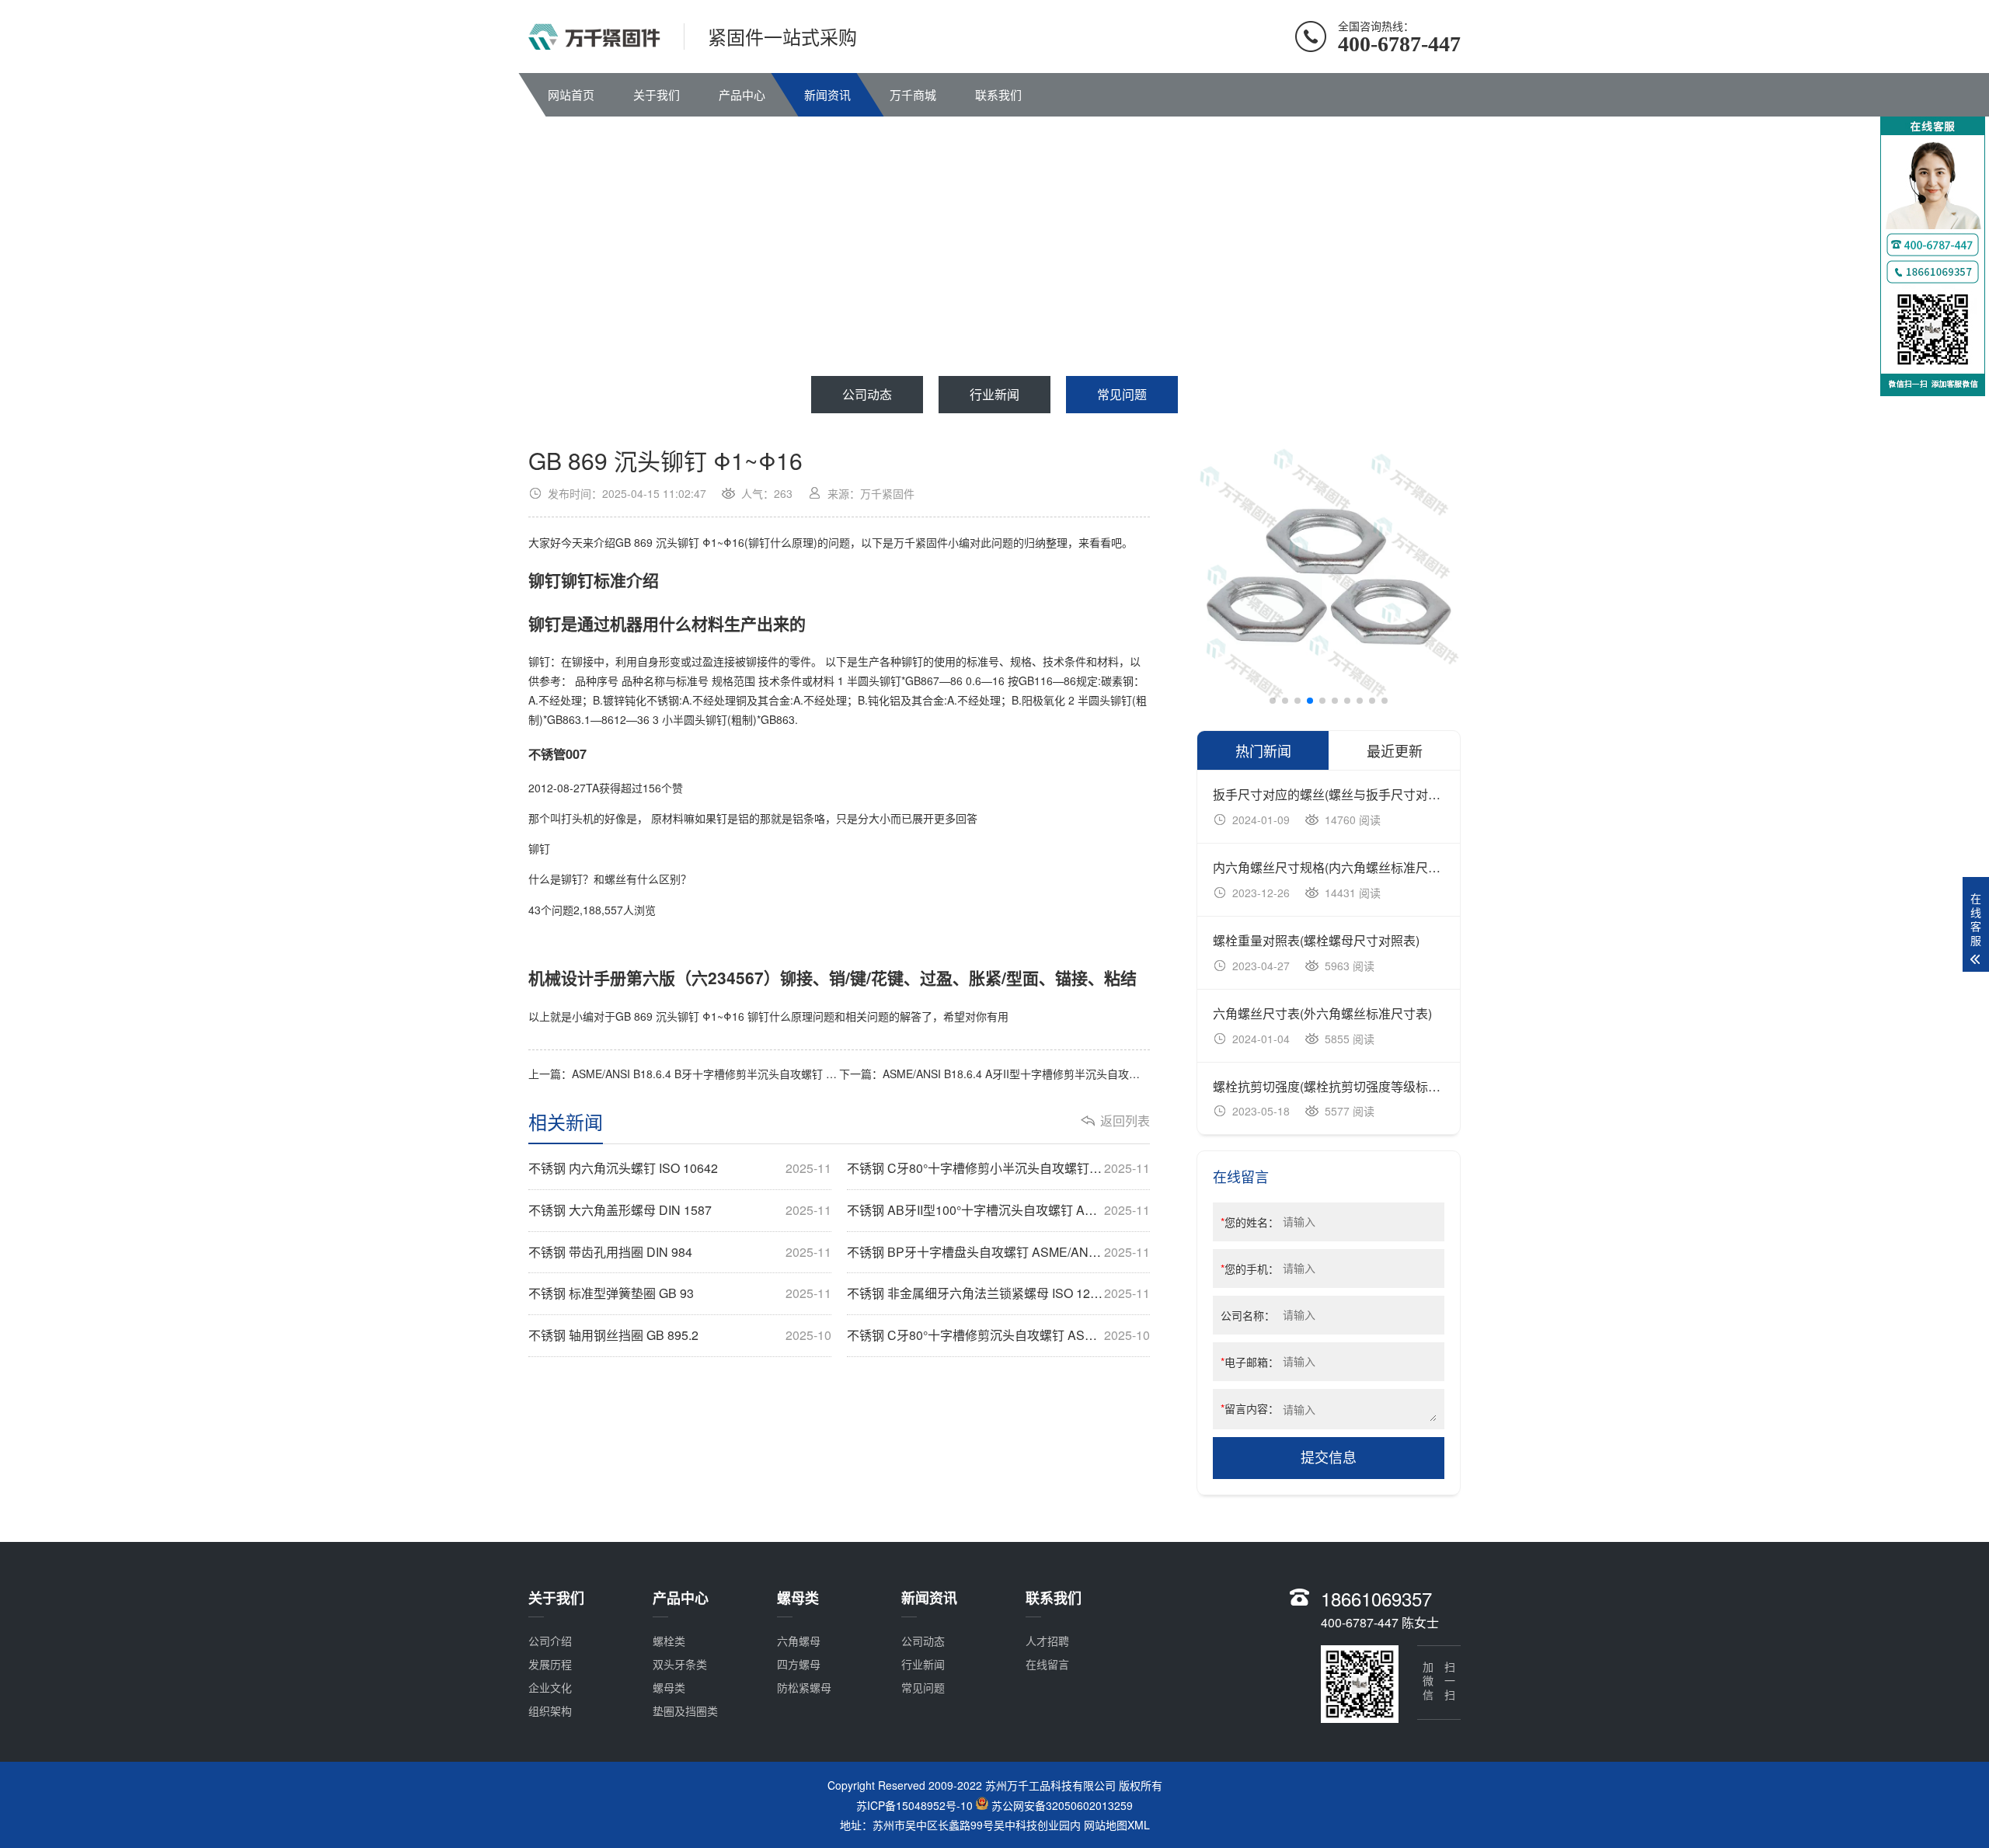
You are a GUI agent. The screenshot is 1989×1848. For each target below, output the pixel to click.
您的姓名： (1250, 1222)
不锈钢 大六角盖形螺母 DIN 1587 (680, 1210)
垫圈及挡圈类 (685, 1711)
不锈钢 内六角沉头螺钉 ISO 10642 (680, 1168)
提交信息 (1329, 1458)
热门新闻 (1263, 750)
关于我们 (657, 94)
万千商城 (913, 94)
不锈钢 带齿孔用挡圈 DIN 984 (680, 1252)
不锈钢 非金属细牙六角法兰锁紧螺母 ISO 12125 (998, 1293)
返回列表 (1125, 1121)
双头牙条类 (680, 1664)
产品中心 (742, 94)
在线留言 (1047, 1664)
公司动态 (867, 394)
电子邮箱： (1250, 1362)
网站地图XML (1117, 1825)
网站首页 (571, 94)
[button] (1273, 701)
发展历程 (550, 1664)
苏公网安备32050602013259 (1062, 1805)
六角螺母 (799, 1641)
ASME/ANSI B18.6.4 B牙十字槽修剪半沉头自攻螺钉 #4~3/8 (716, 1074)
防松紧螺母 (804, 1687)
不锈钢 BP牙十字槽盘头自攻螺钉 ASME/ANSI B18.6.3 (998, 1252)
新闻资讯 (827, 94)
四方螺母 (799, 1664)
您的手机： (1250, 1269)
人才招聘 (1047, 1641)
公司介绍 (550, 1641)
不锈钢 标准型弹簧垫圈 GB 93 (680, 1293)
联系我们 (998, 94)
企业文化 (550, 1687)
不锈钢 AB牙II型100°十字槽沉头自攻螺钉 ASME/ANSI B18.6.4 (998, 1210)
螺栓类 (669, 1641)
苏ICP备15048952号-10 (914, 1805)
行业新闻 (994, 394)
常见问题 (1122, 394)
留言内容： (1250, 1408)
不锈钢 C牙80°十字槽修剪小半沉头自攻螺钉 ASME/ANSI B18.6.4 (998, 1168)
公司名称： (1248, 1315)
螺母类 (669, 1687)
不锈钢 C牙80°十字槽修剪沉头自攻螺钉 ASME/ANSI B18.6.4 (998, 1335)
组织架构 (550, 1711)
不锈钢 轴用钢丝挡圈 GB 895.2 (680, 1335)
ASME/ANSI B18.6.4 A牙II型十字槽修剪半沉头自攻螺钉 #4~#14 (1037, 1074)
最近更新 (1395, 750)
